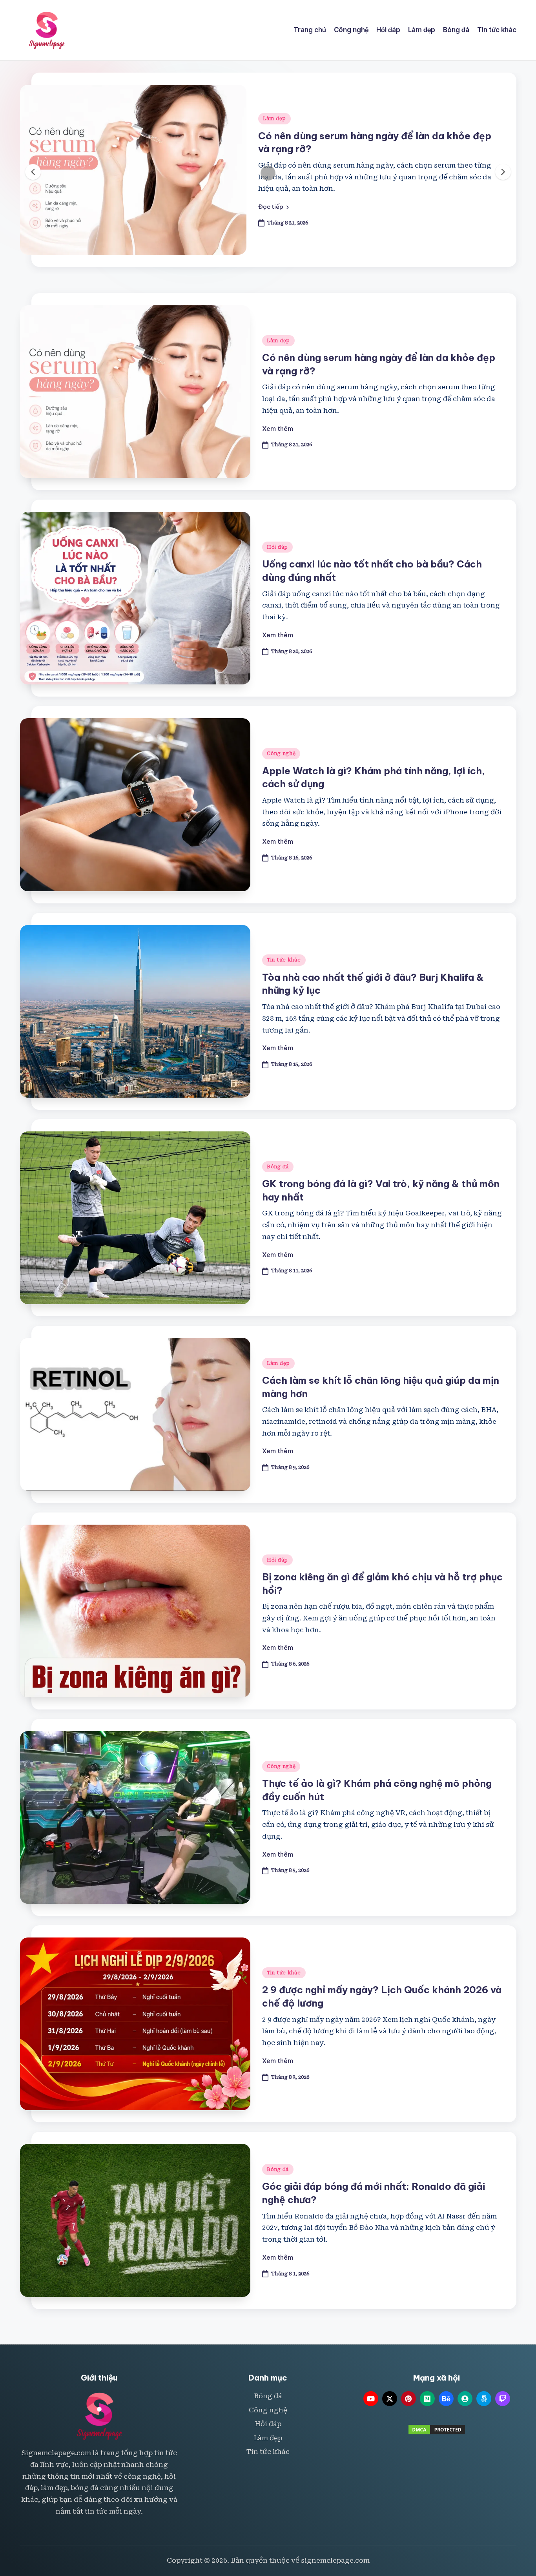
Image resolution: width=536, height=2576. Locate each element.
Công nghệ (281, 753)
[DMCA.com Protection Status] (437, 2429)
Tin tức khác (284, 960)
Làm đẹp (274, 119)
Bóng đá (278, 1167)
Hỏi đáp (277, 547)
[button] (273, 207)
